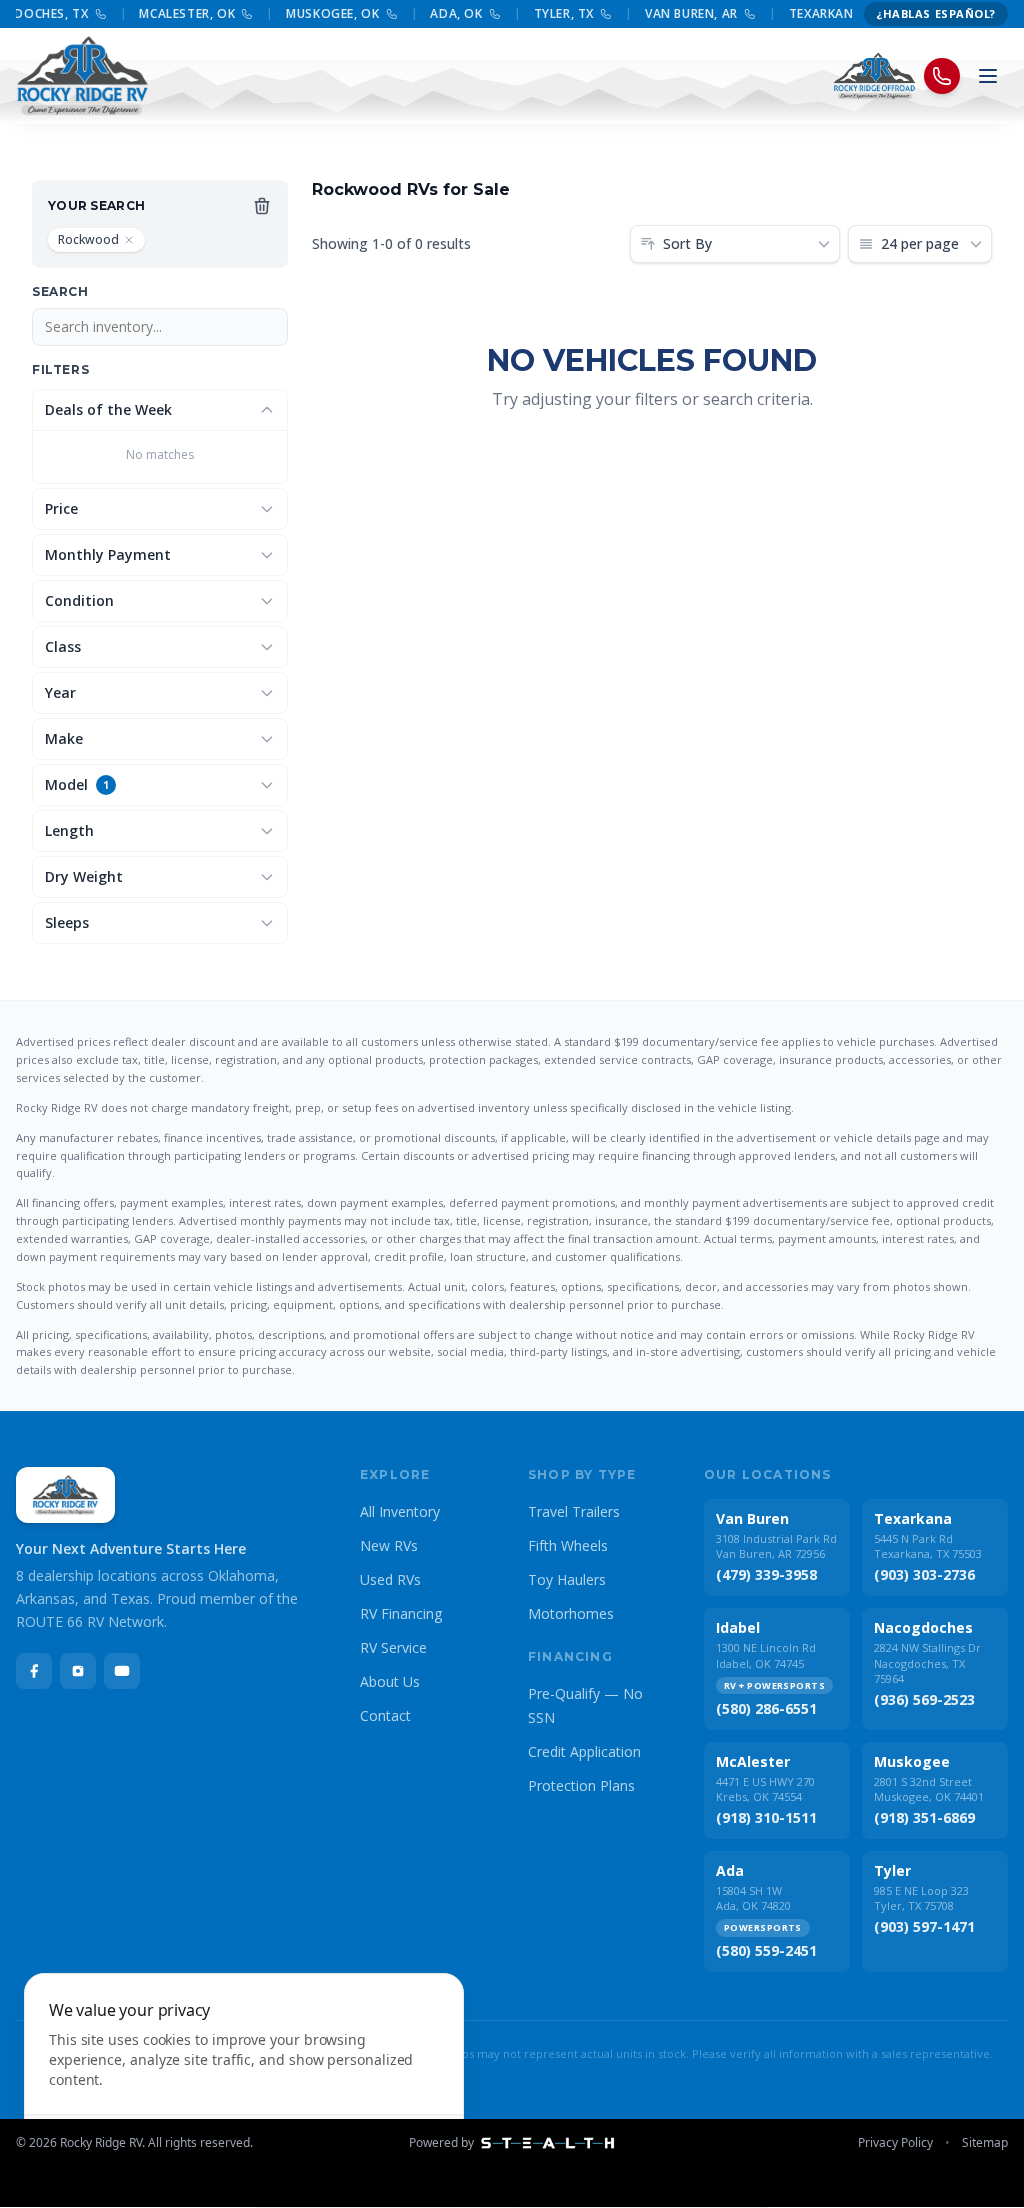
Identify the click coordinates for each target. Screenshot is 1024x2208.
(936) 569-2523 (924, 1699)
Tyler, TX (554, 14)
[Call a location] (942, 76)
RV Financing (401, 1613)
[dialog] (244, 2078)
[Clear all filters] (262, 206)
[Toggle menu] (988, 76)
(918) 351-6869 (924, 1817)
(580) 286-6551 (766, 1708)
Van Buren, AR (681, 14)
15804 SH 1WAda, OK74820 (753, 1898)
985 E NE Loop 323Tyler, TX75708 (921, 1898)
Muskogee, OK (323, 14)
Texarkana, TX (827, 14)
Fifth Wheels (568, 1545)
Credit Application (584, 1751)
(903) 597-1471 (924, 1926)
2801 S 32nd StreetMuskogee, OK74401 (929, 1789)
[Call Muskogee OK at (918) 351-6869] (382, 14)
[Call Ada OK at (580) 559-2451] (485, 14)
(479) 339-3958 (766, 1574)
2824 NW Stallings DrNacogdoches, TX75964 (927, 1662)
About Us (390, 1681)
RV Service (393, 1647)
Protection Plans (581, 1785)
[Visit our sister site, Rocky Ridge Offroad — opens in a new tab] (874, 76)
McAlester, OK (178, 14)
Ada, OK (447, 14)
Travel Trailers (574, 1511)
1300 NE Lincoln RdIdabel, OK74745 (766, 1655)
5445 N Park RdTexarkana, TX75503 (928, 1546)
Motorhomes (571, 1613)
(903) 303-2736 (924, 1574)
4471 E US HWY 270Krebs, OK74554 (765, 1789)
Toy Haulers (567, 1579)
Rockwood (88, 239)
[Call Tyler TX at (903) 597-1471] (596, 14)
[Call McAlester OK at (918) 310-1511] (238, 14)
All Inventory (400, 1511)
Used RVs (390, 1579)
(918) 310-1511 (766, 1817)
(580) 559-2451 (766, 1950)
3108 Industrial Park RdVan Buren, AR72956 (776, 1546)
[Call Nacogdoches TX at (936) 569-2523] (91, 14)
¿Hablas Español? (936, 13)
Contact (385, 1715)
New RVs (389, 1545)
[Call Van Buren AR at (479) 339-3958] (740, 14)
